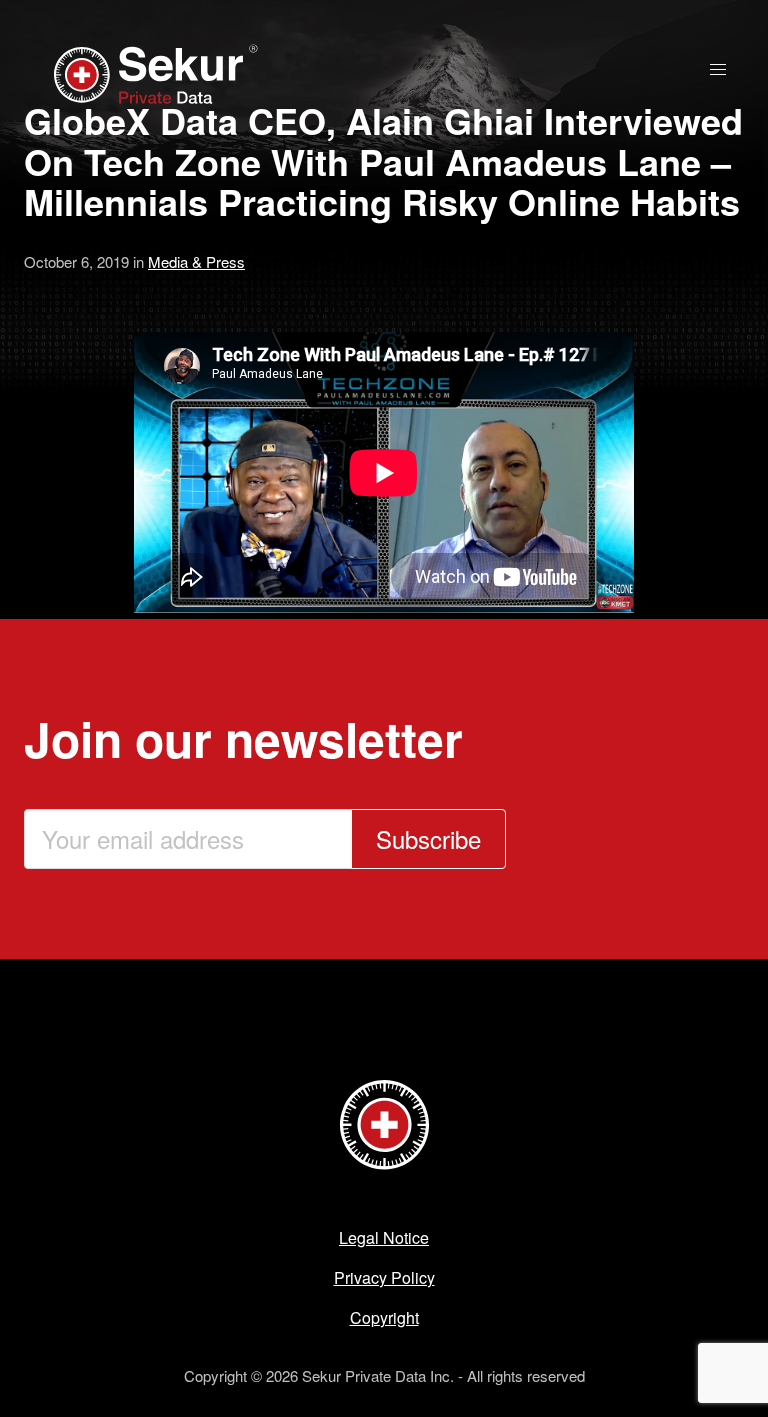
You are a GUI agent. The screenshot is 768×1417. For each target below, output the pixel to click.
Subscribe (428, 838)
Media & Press (196, 261)
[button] (718, 70)
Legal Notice (384, 1237)
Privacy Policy (384, 1277)
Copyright (384, 1317)
